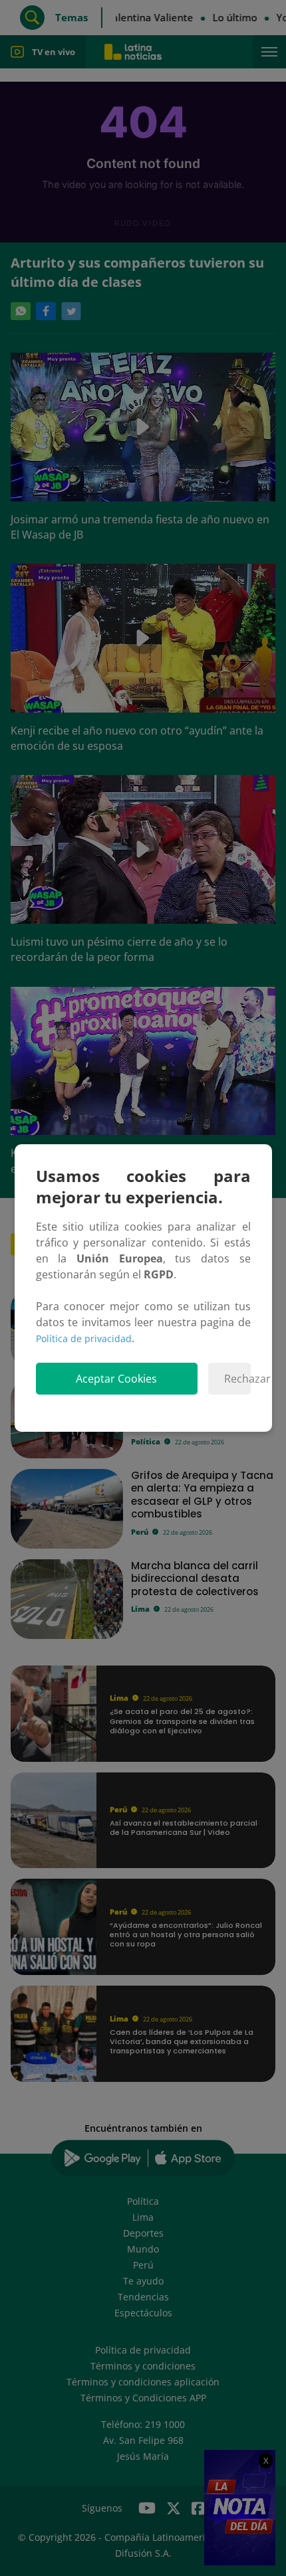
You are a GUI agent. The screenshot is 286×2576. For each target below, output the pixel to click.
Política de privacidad (84, 1338)
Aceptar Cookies (116, 1379)
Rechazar (237, 1379)
